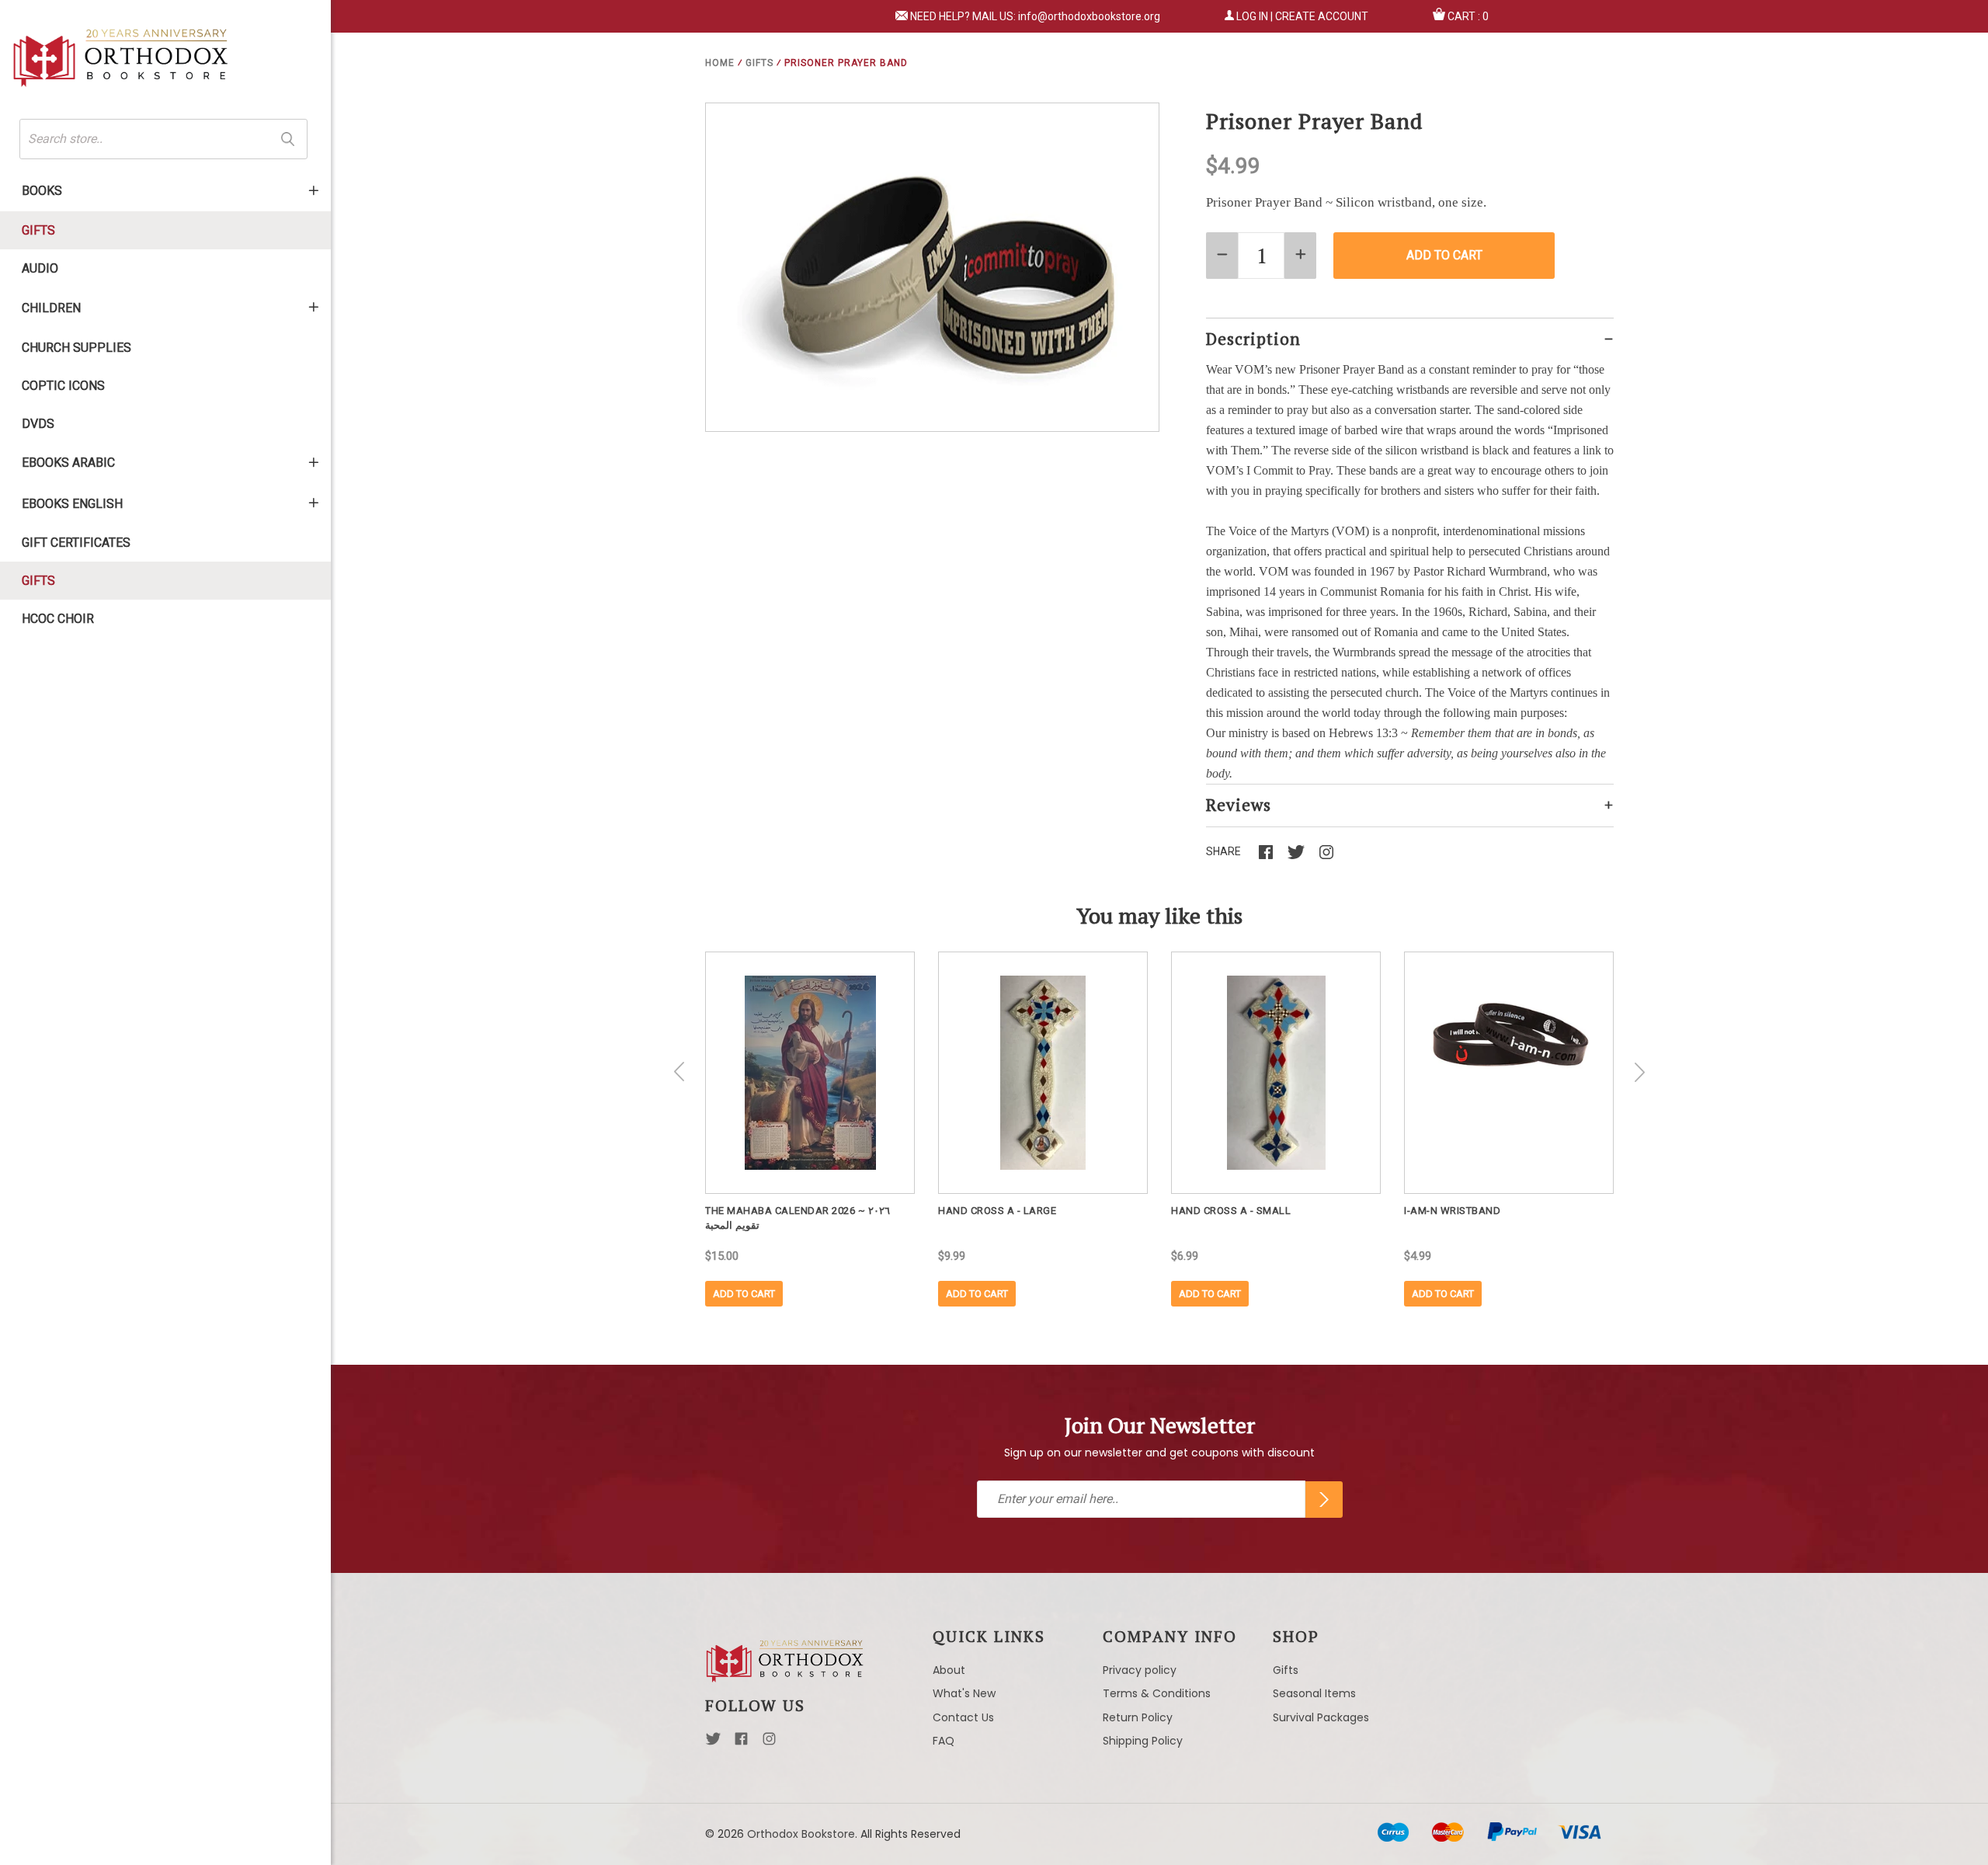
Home (720, 63)
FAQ (944, 1741)
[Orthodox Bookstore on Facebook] (741, 1743)
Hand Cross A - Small (1231, 1211)
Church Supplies (76, 348)
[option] (810, 1129)
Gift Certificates (76, 543)
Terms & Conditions (1157, 1693)
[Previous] (679, 1072)
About (949, 1670)
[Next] (1639, 1072)
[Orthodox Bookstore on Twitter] (713, 1743)
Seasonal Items (1314, 1693)
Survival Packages (1321, 1717)
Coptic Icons (63, 386)
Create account (1322, 16)
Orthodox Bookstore (801, 1834)
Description (1253, 339)
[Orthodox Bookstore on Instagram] (769, 1743)
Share (1223, 851)
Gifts (38, 230)
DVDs (38, 424)
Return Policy (1138, 1717)
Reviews (1239, 805)
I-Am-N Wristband (1452, 1211)
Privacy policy (1140, 1670)
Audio (40, 268)
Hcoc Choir (58, 619)
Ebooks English (72, 504)
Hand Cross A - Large (997, 1211)
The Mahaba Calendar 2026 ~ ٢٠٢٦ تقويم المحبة (798, 1218)
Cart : (1468, 16)
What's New (964, 1693)
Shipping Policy (1143, 1741)
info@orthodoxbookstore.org (1089, 16)
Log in (1252, 16)
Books (42, 191)
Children (51, 308)
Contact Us (963, 1717)
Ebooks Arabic (68, 463)
